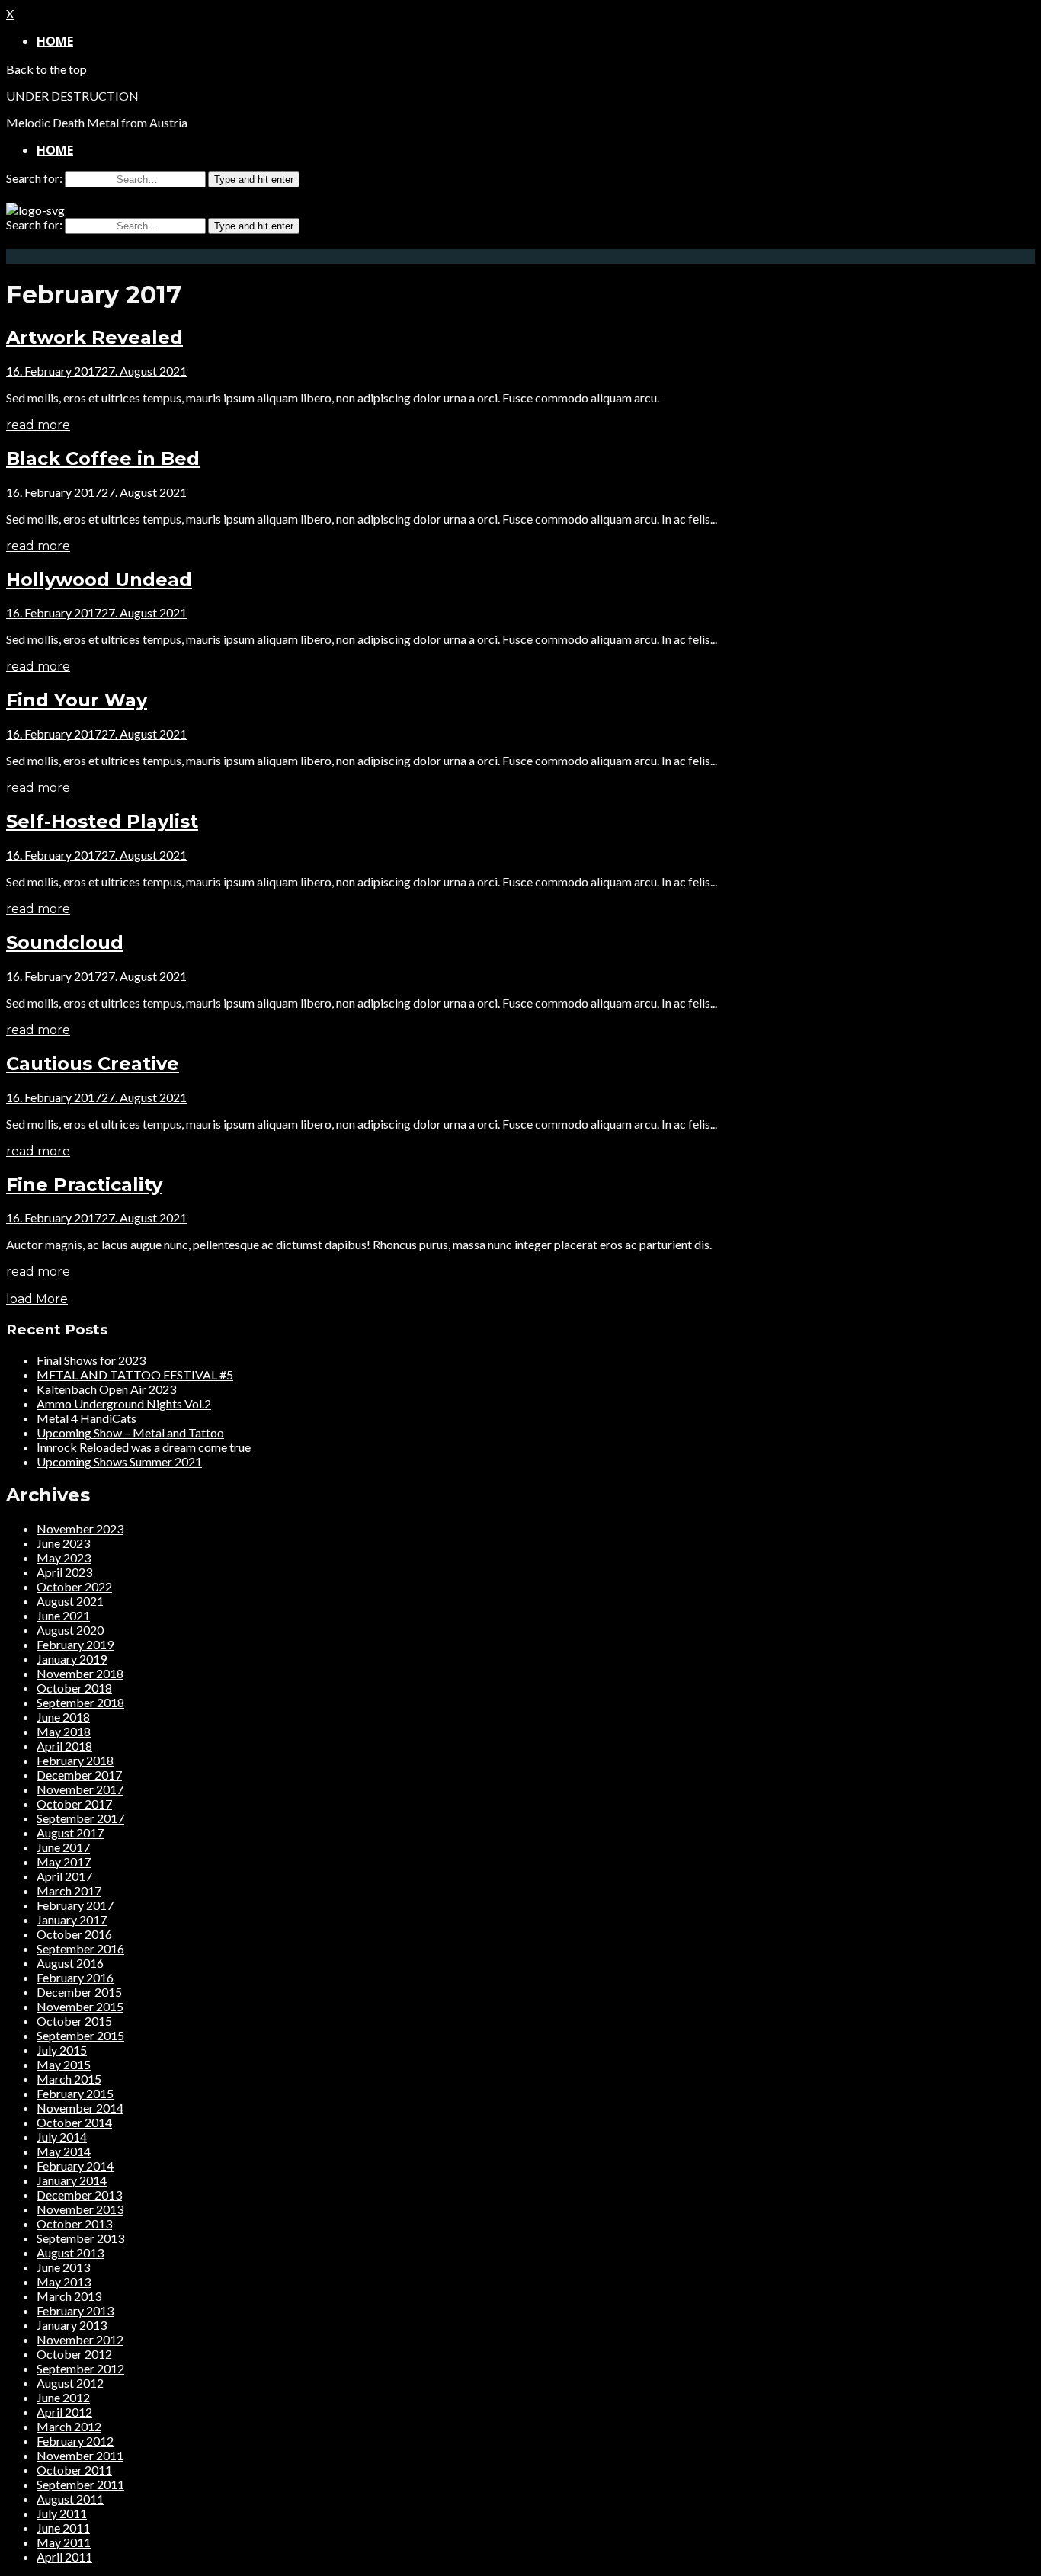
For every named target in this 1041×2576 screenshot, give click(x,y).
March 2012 (69, 2426)
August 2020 (70, 1630)
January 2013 (72, 2325)
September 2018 (80, 1702)
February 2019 (75, 1644)
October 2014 (74, 2122)
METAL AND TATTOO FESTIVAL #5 (135, 1375)
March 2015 (69, 2079)
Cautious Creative (93, 1064)
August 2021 (70, 1601)
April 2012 (64, 2412)
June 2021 (63, 1615)
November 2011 (80, 2455)
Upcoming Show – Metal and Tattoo (130, 1432)
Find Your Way (77, 700)
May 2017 (64, 1862)
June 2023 (63, 1543)
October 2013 (74, 2224)
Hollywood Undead (99, 580)
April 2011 (64, 2557)
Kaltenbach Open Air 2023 (106, 1389)
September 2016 (80, 1948)
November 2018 (80, 1673)
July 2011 (62, 2513)
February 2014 (75, 2166)
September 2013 (80, 2238)
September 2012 (80, 2368)
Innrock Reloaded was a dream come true (144, 1447)
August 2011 (70, 2499)
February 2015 (75, 2093)
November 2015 (80, 2006)
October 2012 (74, 2354)
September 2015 (80, 2035)
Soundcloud (65, 942)
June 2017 (63, 1847)
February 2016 (75, 1977)
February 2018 (75, 1760)
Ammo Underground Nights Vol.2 (124, 1403)
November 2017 (80, 1789)
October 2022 (74, 1586)
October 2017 (74, 1804)
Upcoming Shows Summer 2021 (119, 1461)
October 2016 (74, 1934)
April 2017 (64, 1876)
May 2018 (64, 1731)
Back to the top (46, 69)
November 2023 (80, 1528)
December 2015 (79, 1992)
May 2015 (64, 2064)
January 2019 (72, 1659)
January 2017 (72, 1919)
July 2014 (62, 2137)
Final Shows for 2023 (91, 1360)
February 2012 (75, 2441)
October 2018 (74, 1688)
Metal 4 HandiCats (86, 1418)
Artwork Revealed (94, 337)
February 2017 (75, 1905)
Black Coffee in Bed (103, 458)
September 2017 (80, 1818)
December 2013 (79, 2195)
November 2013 (80, 2209)
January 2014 (72, 2180)
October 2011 (74, 2470)
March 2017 (69, 1890)
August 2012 (70, 2383)
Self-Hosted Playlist (102, 821)
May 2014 (64, 2151)
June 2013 (63, 2267)
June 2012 (63, 2397)
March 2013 (69, 2296)
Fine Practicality (84, 1185)
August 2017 (70, 1833)
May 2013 (64, 2281)
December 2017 (79, 1775)
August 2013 (70, 2252)
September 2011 (80, 2484)
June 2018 (63, 1717)
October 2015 (74, 2021)
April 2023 (64, 1572)
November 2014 (80, 2108)
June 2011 (63, 2528)
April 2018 (64, 1746)
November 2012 (80, 2339)
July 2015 (62, 2050)
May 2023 (64, 1557)
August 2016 (70, 1963)
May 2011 (64, 2542)
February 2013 (75, 2310)
